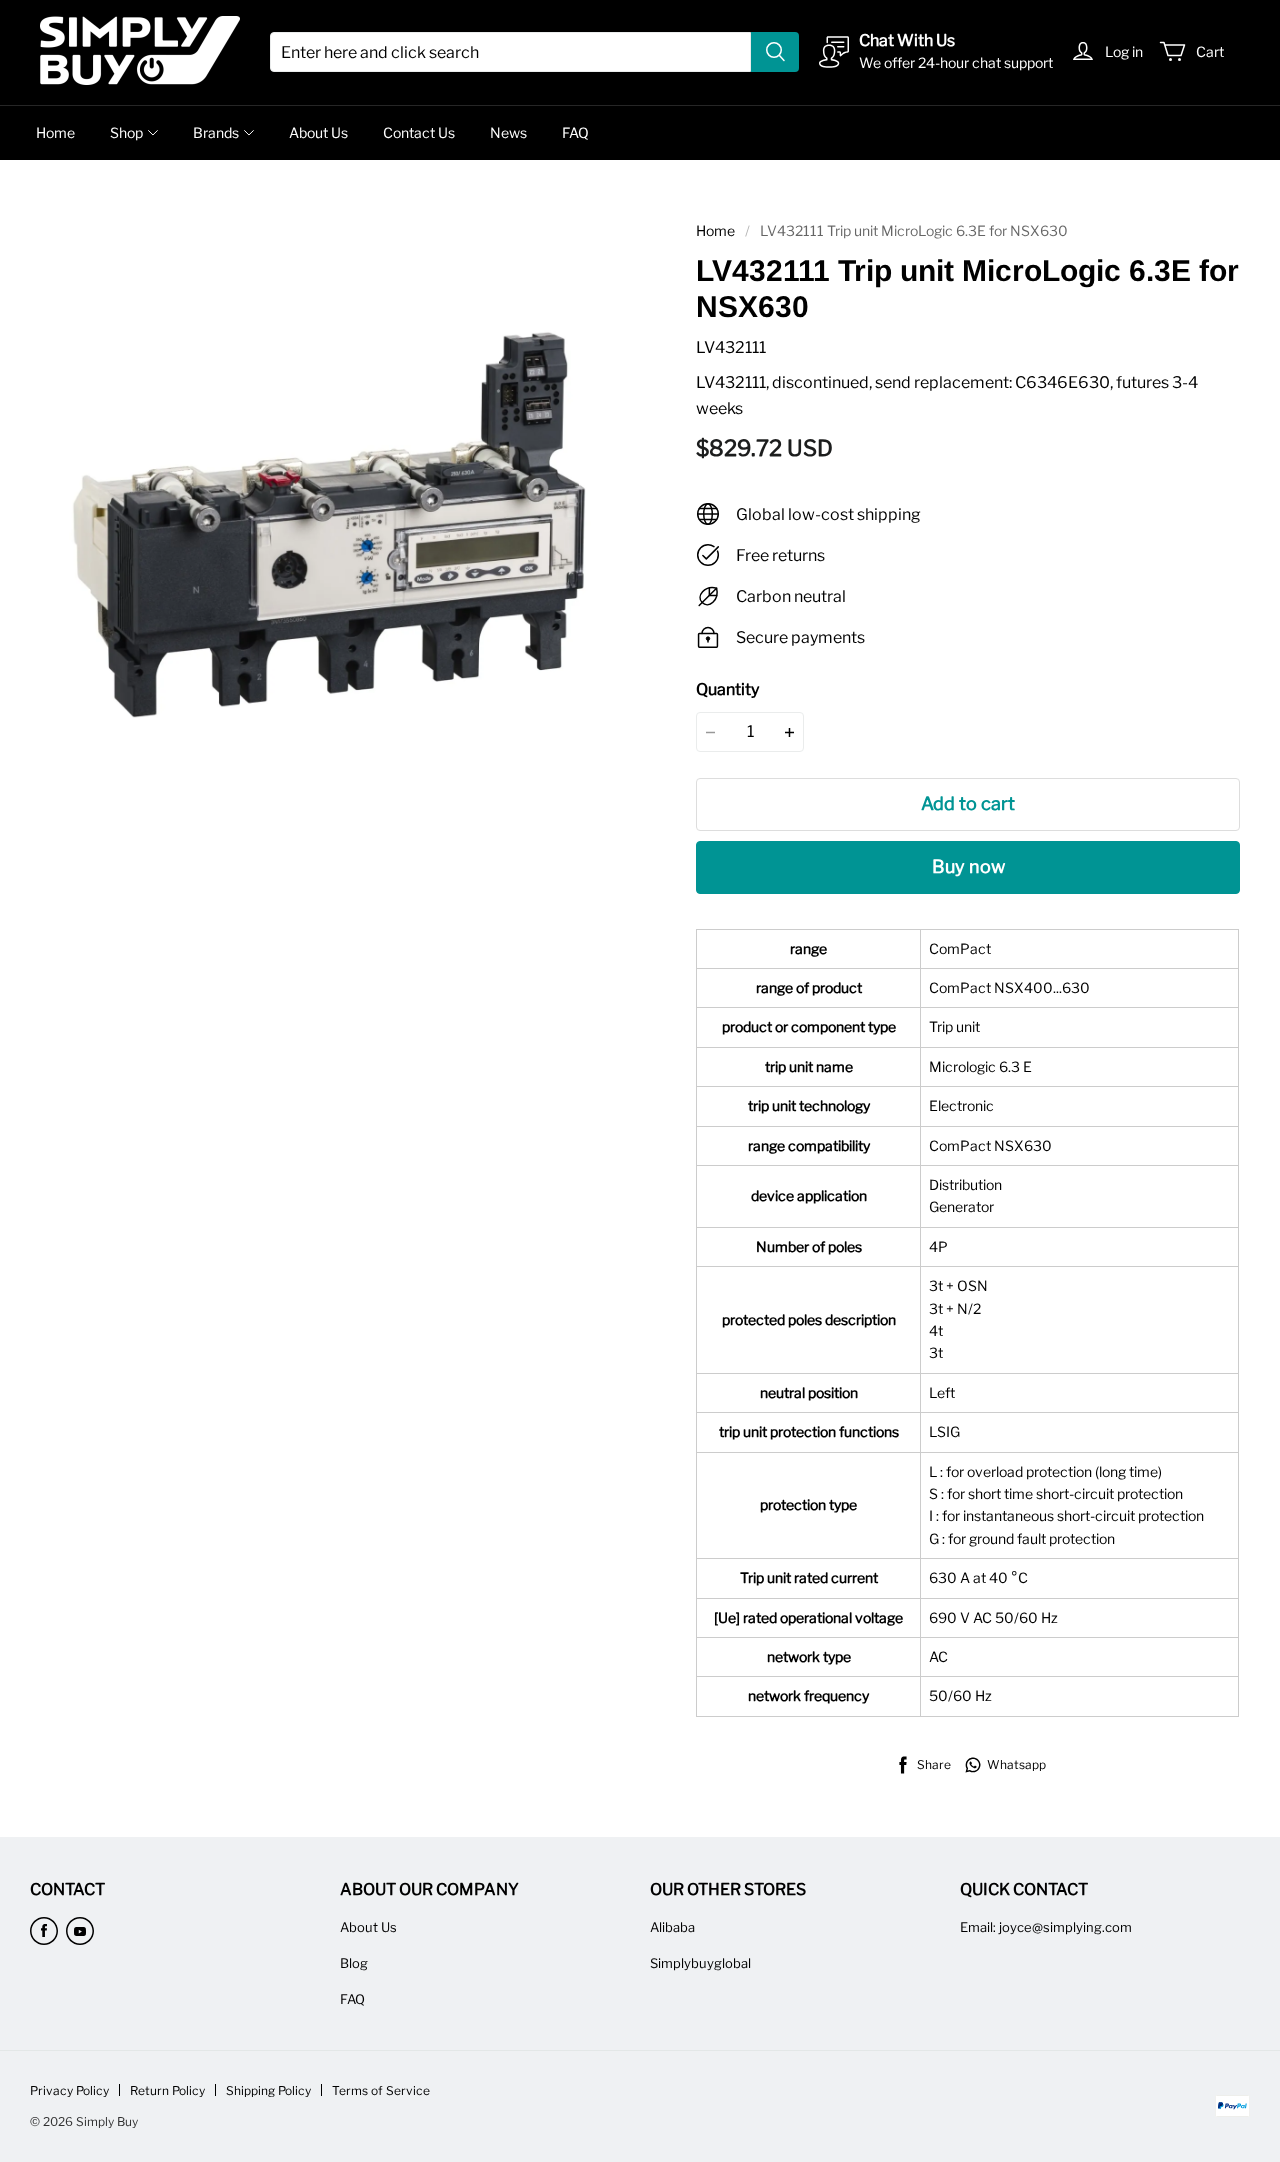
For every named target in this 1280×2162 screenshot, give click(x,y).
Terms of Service (381, 2090)
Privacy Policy (69, 2090)
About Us (318, 132)
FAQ (575, 132)
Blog (354, 1963)
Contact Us (419, 132)
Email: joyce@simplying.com (1046, 1927)
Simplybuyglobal (700, 1963)
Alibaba (672, 1927)
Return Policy (167, 2090)
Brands (216, 132)
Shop (126, 132)
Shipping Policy (268, 2090)
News (508, 132)
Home (55, 132)
